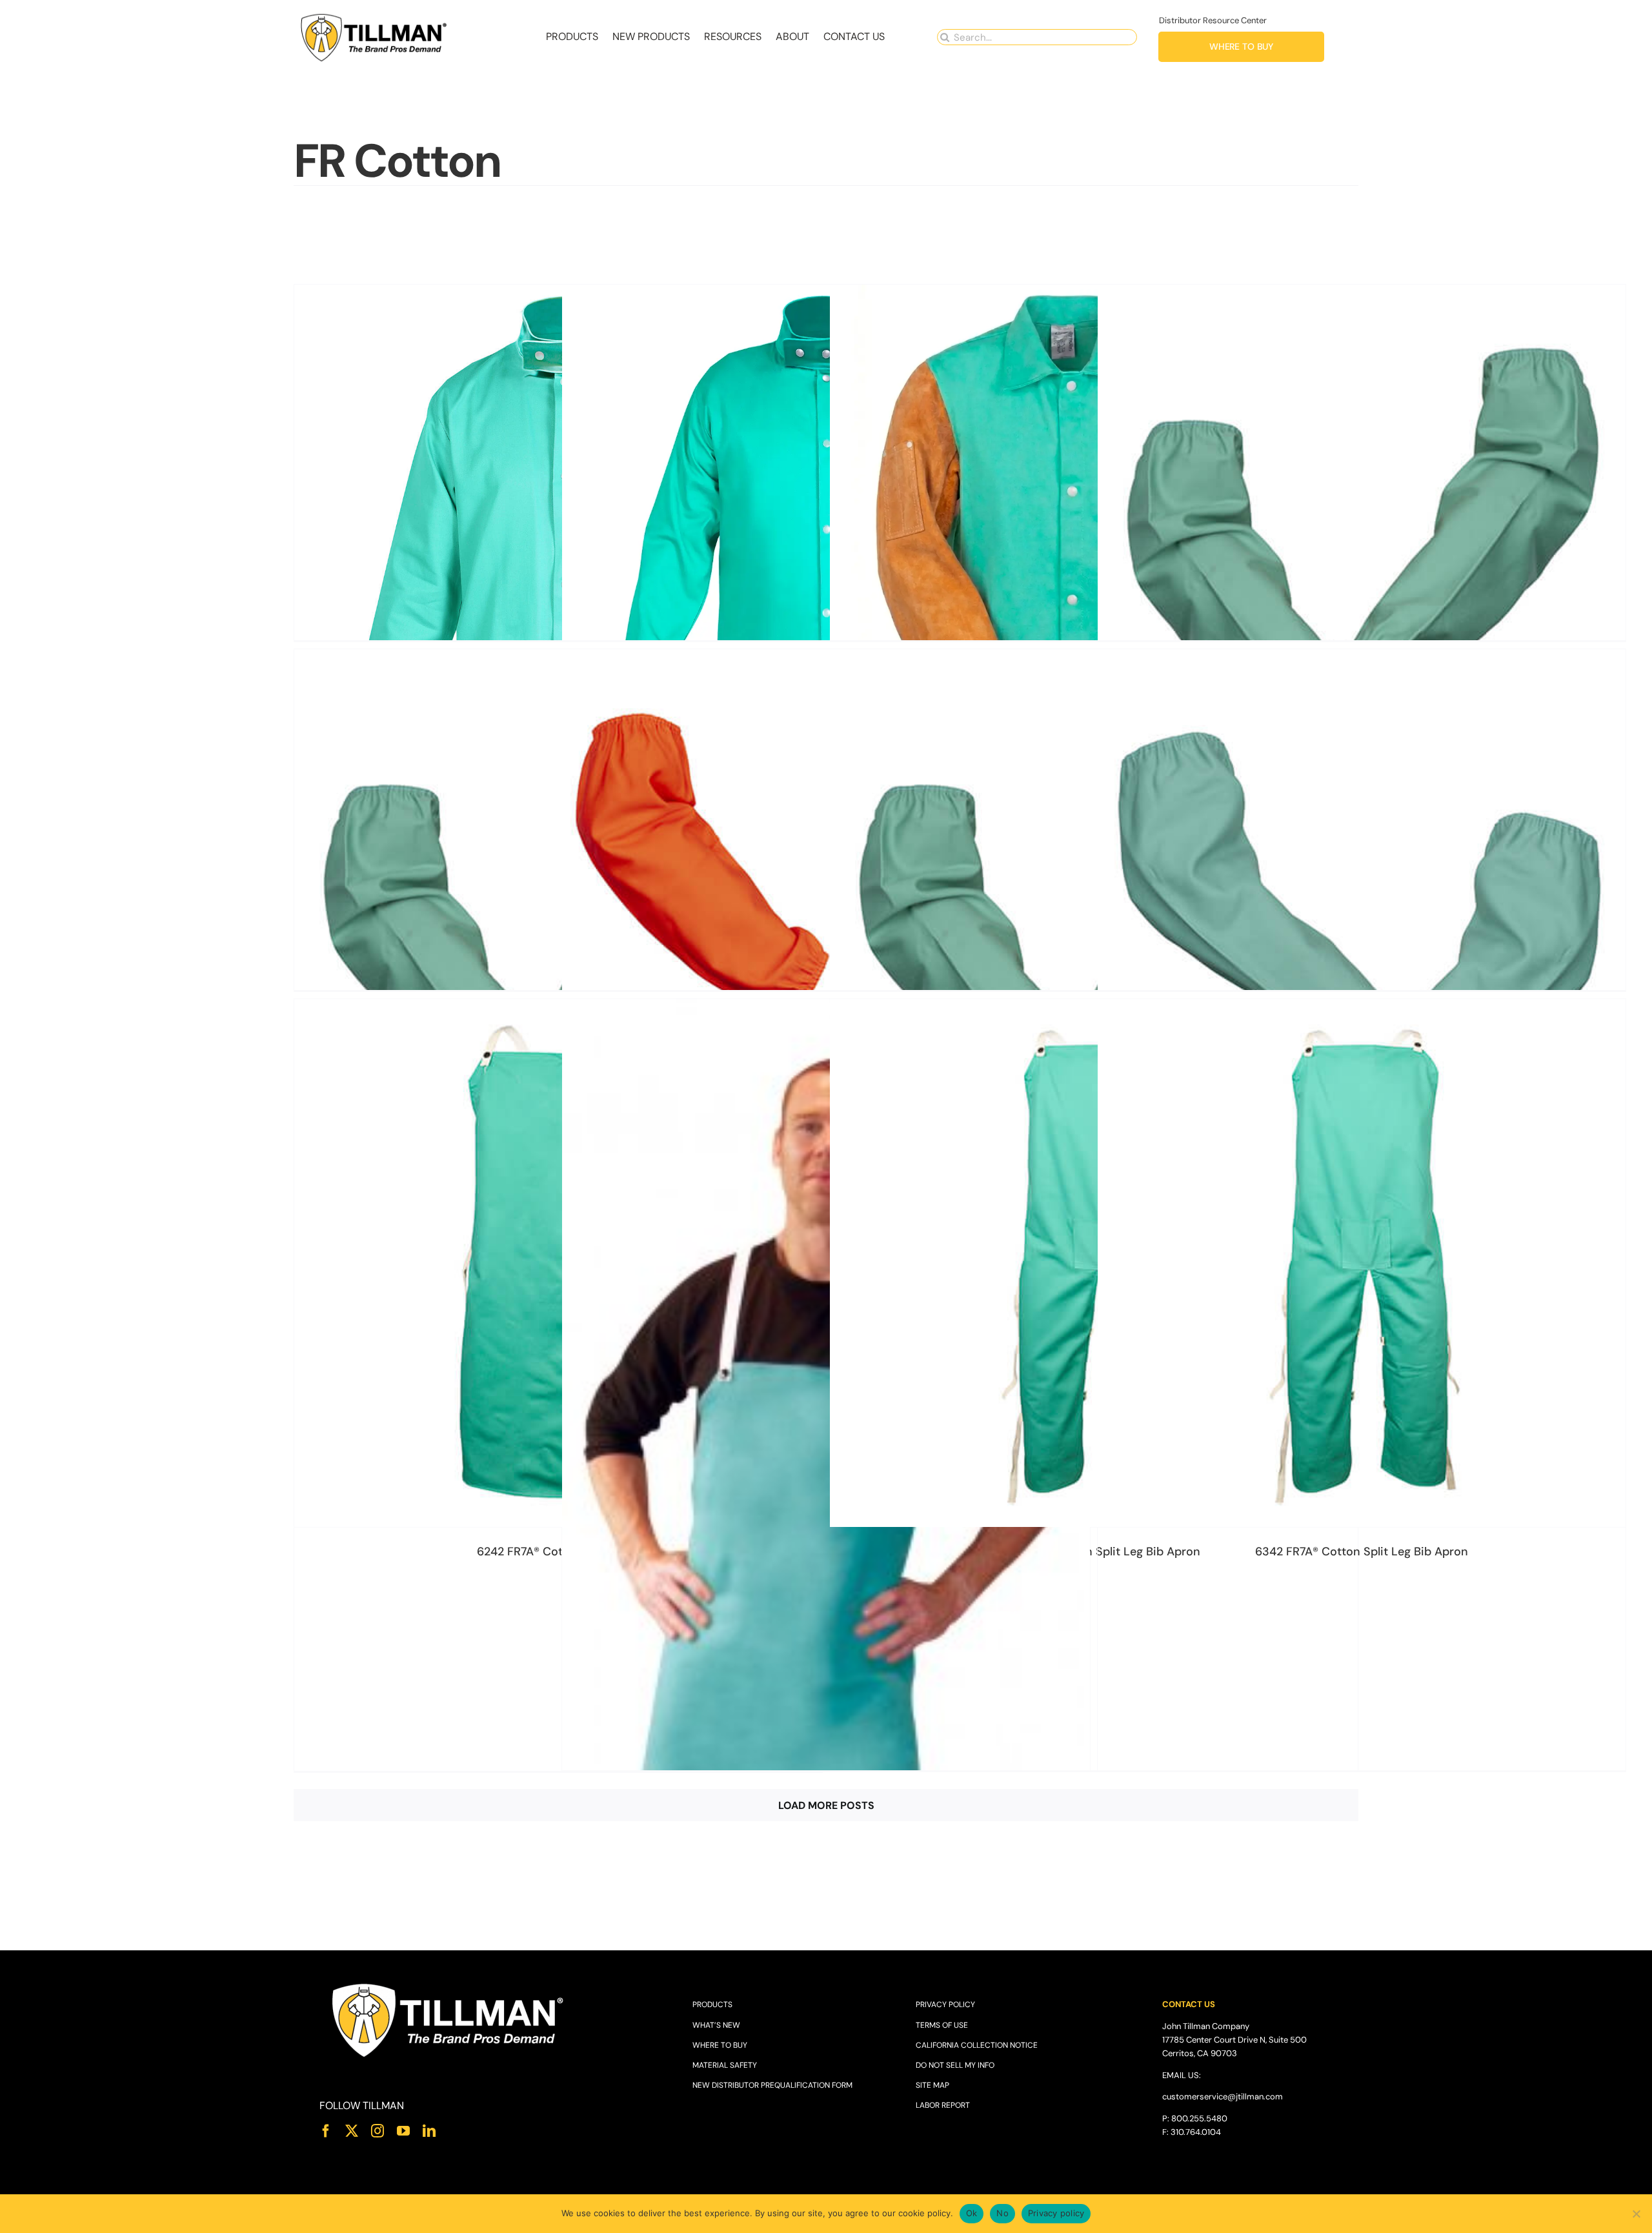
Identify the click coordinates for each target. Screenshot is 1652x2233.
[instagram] (378, 2131)
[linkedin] (429, 2131)
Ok (972, 2213)
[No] (1636, 2214)
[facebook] (326, 2131)
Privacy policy (1056, 2213)
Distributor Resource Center (1213, 20)
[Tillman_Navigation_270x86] (374, 16)
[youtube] (403, 2131)
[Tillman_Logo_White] (448, 1984)
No (1002, 2213)
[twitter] (352, 2131)
